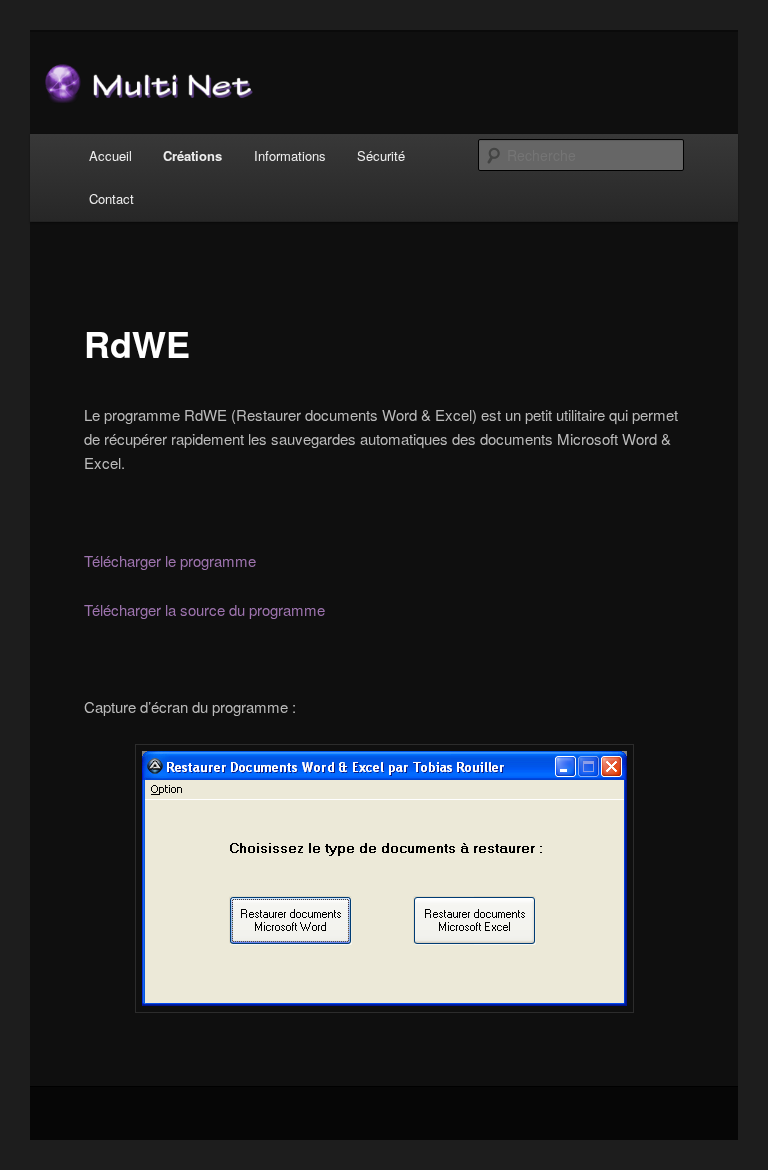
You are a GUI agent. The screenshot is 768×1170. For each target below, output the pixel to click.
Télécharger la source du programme (204, 609)
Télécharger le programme (170, 560)
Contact (111, 198)
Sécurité (381, 155)
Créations (192, 155)
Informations (290, 155)
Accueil (110, 155)
